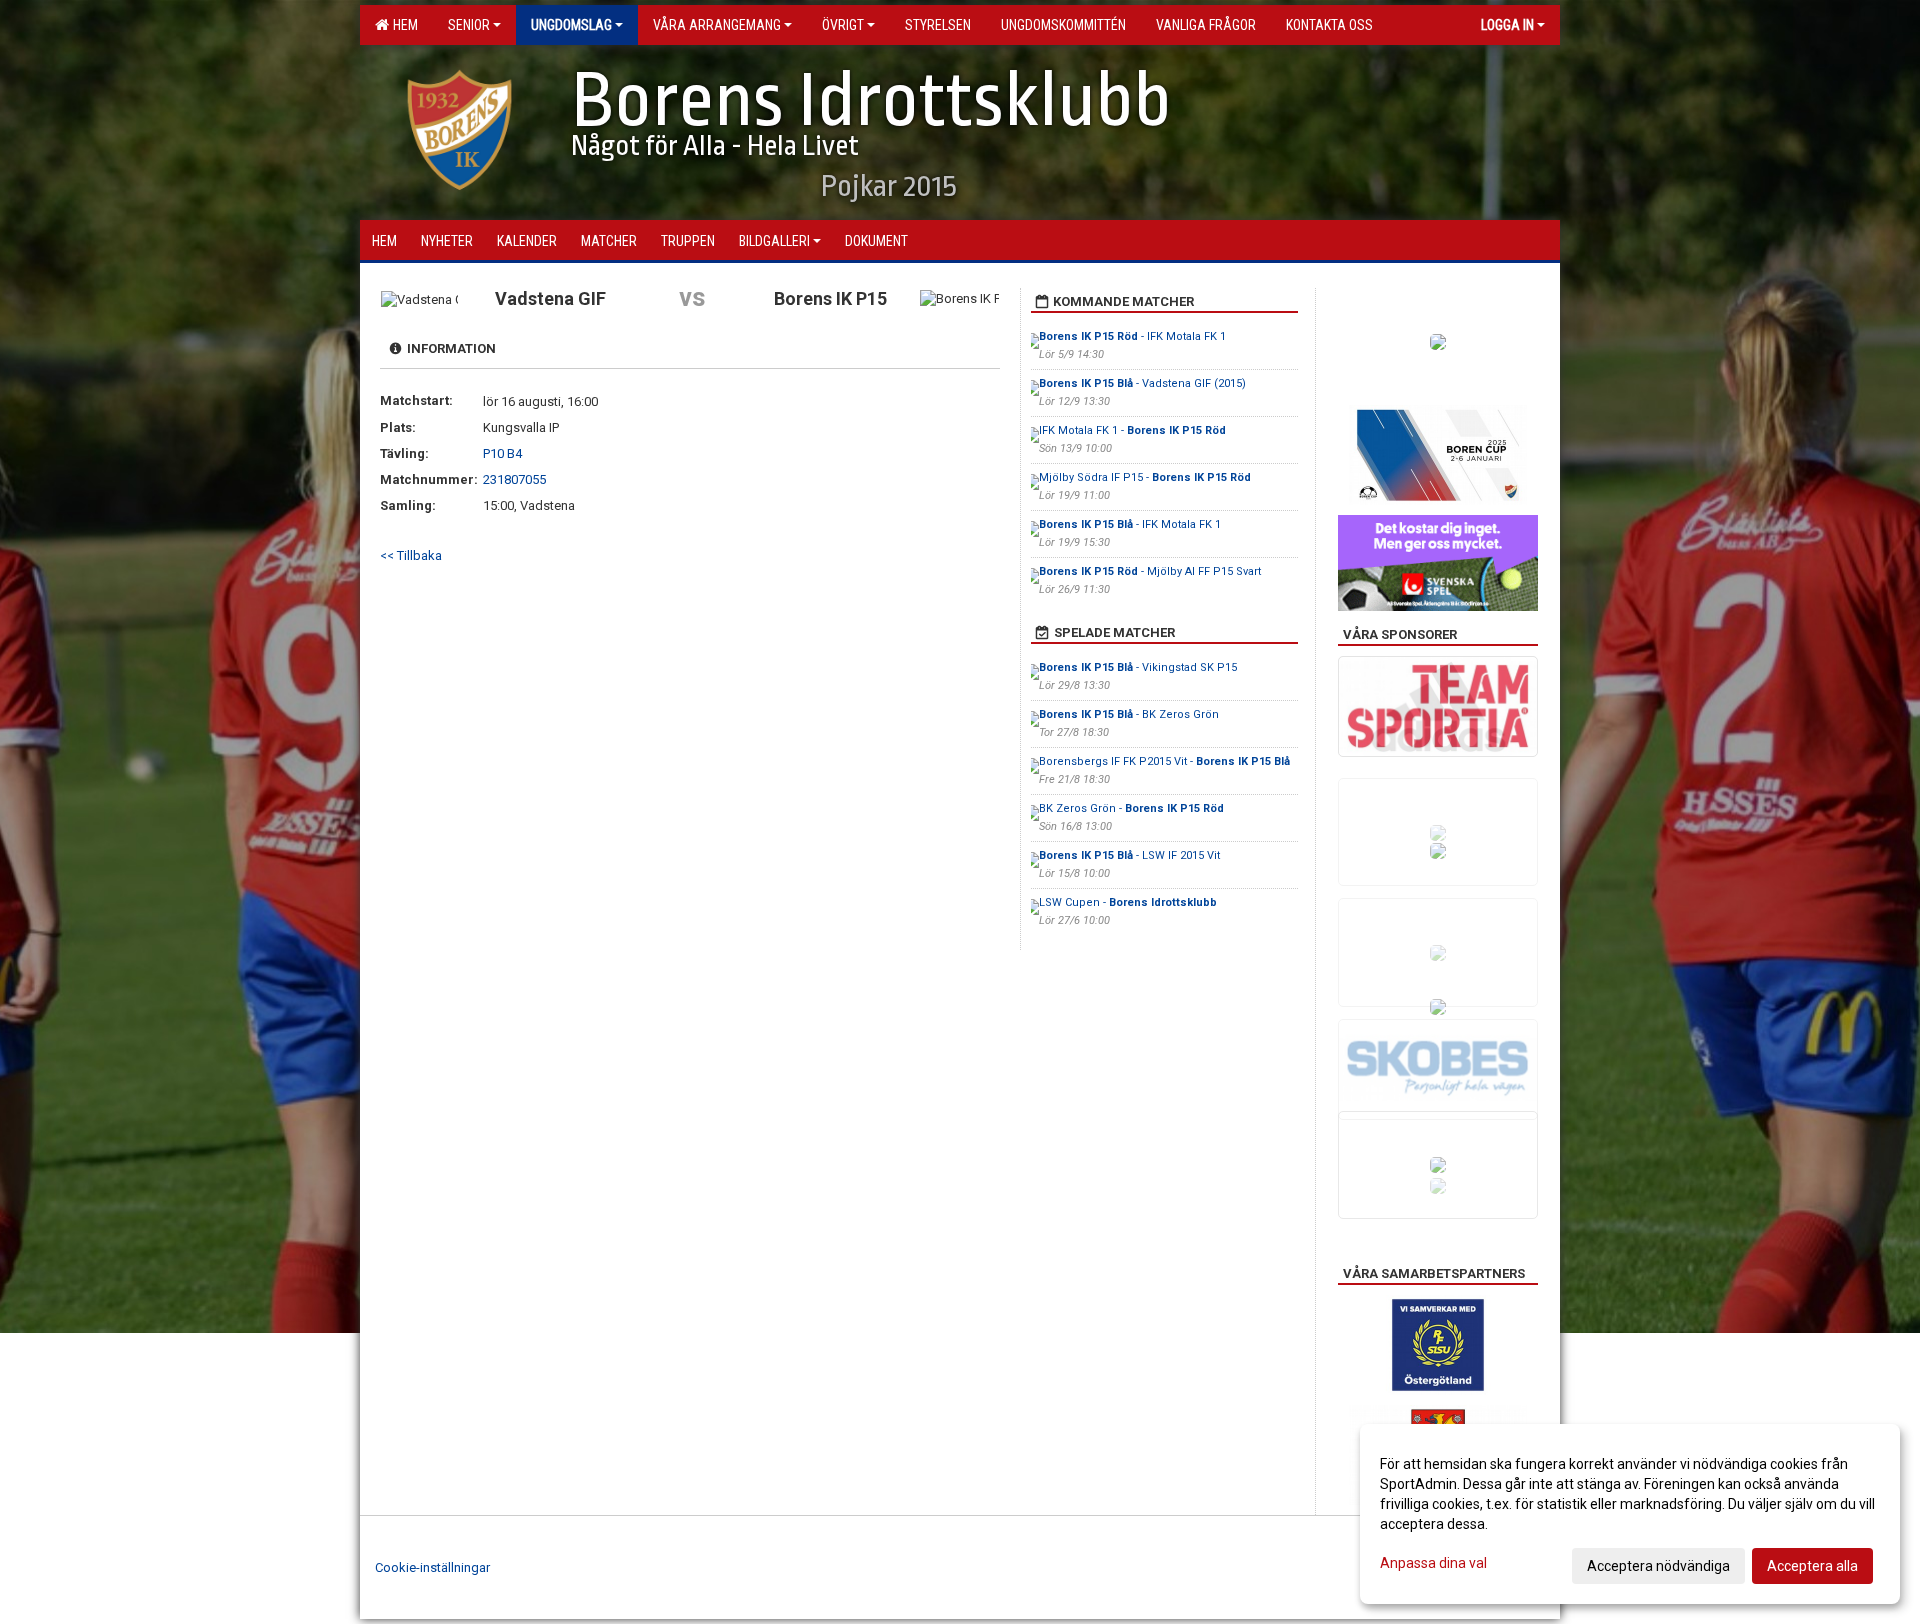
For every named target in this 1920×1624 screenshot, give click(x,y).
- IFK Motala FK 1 (1132, 336)
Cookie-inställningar (432, 1567)
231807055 (514, 479)
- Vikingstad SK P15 (1138, 667)
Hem (402, 25)
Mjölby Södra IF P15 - (1145, 477)
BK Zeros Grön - (1131, 808)
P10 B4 (502, 453)
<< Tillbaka (411, 555)
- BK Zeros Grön (1129, 714)
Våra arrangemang (717, 25)
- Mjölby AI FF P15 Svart (1150, 571)
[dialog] (1630, 1514)
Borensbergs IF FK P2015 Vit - (1164, 761)
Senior (469, 25)
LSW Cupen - (1128, 902)
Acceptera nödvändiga (1658, 1566)
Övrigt (843, 25)
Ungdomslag (571, 25)
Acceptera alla (1812, 1566)
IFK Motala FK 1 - (1132, 430)
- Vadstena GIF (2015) (1142, 383)
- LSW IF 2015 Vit (1129, 855)
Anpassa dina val (1433, 1563)
